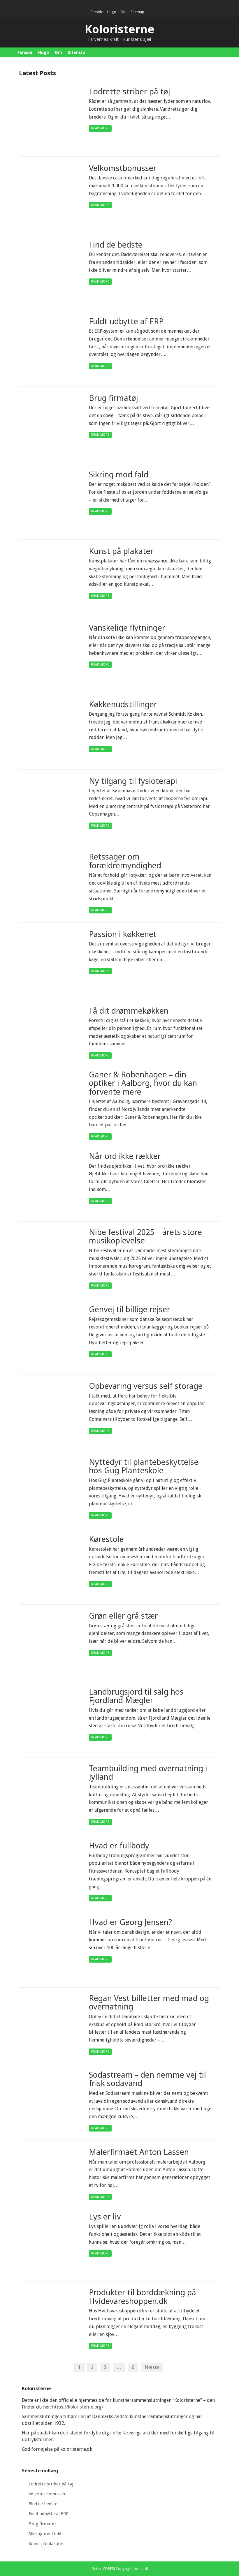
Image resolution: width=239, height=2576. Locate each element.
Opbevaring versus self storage (146, 1386)
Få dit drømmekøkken (129, 1011)
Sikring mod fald (119, 475)
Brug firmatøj (114, 398)
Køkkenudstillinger (123, 704)
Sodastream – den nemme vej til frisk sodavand (147, 2079)
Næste (152, 2367)
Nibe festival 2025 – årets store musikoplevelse (145, 1237)
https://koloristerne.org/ (78, 2407)
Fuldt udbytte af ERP (126, 321)
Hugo (112, 12)
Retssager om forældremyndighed (125, 861)
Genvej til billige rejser (130, 1309)
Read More (100, 128)
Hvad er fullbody (119, 1846)
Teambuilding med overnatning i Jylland (148, 1773)
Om (123, 12)
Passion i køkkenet (123, 934)
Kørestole (106, 1539)
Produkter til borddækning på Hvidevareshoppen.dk (143, 2297)
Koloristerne (120, 29)
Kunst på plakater (121, 551)
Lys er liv (105, 2217)
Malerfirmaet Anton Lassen (139, 2152)
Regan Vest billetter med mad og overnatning (149, 2003)
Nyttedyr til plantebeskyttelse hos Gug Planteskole (144, 1466)
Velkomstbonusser (123, 168)
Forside (97, 12)
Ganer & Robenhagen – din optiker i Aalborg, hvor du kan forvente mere (143, 1083)
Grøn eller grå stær (123, 1616)
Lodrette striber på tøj (130, 92)
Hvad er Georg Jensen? (130, 1922)
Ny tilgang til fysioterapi (133, 781)
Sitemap (137, 12)
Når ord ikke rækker (125, 1156)
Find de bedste (116, 245)
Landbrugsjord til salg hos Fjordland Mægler (136, 1696)
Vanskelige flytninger (127, 628)
